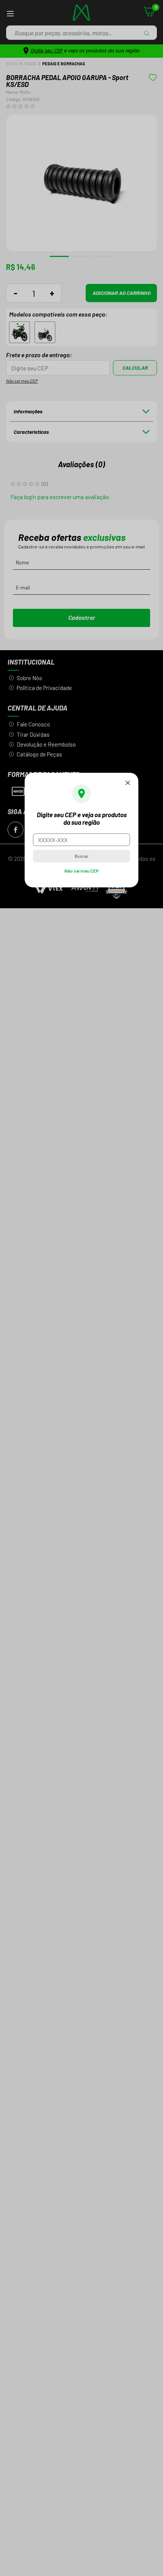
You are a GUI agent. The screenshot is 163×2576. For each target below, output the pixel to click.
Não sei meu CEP (82, 871)
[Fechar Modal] (128, 783)
